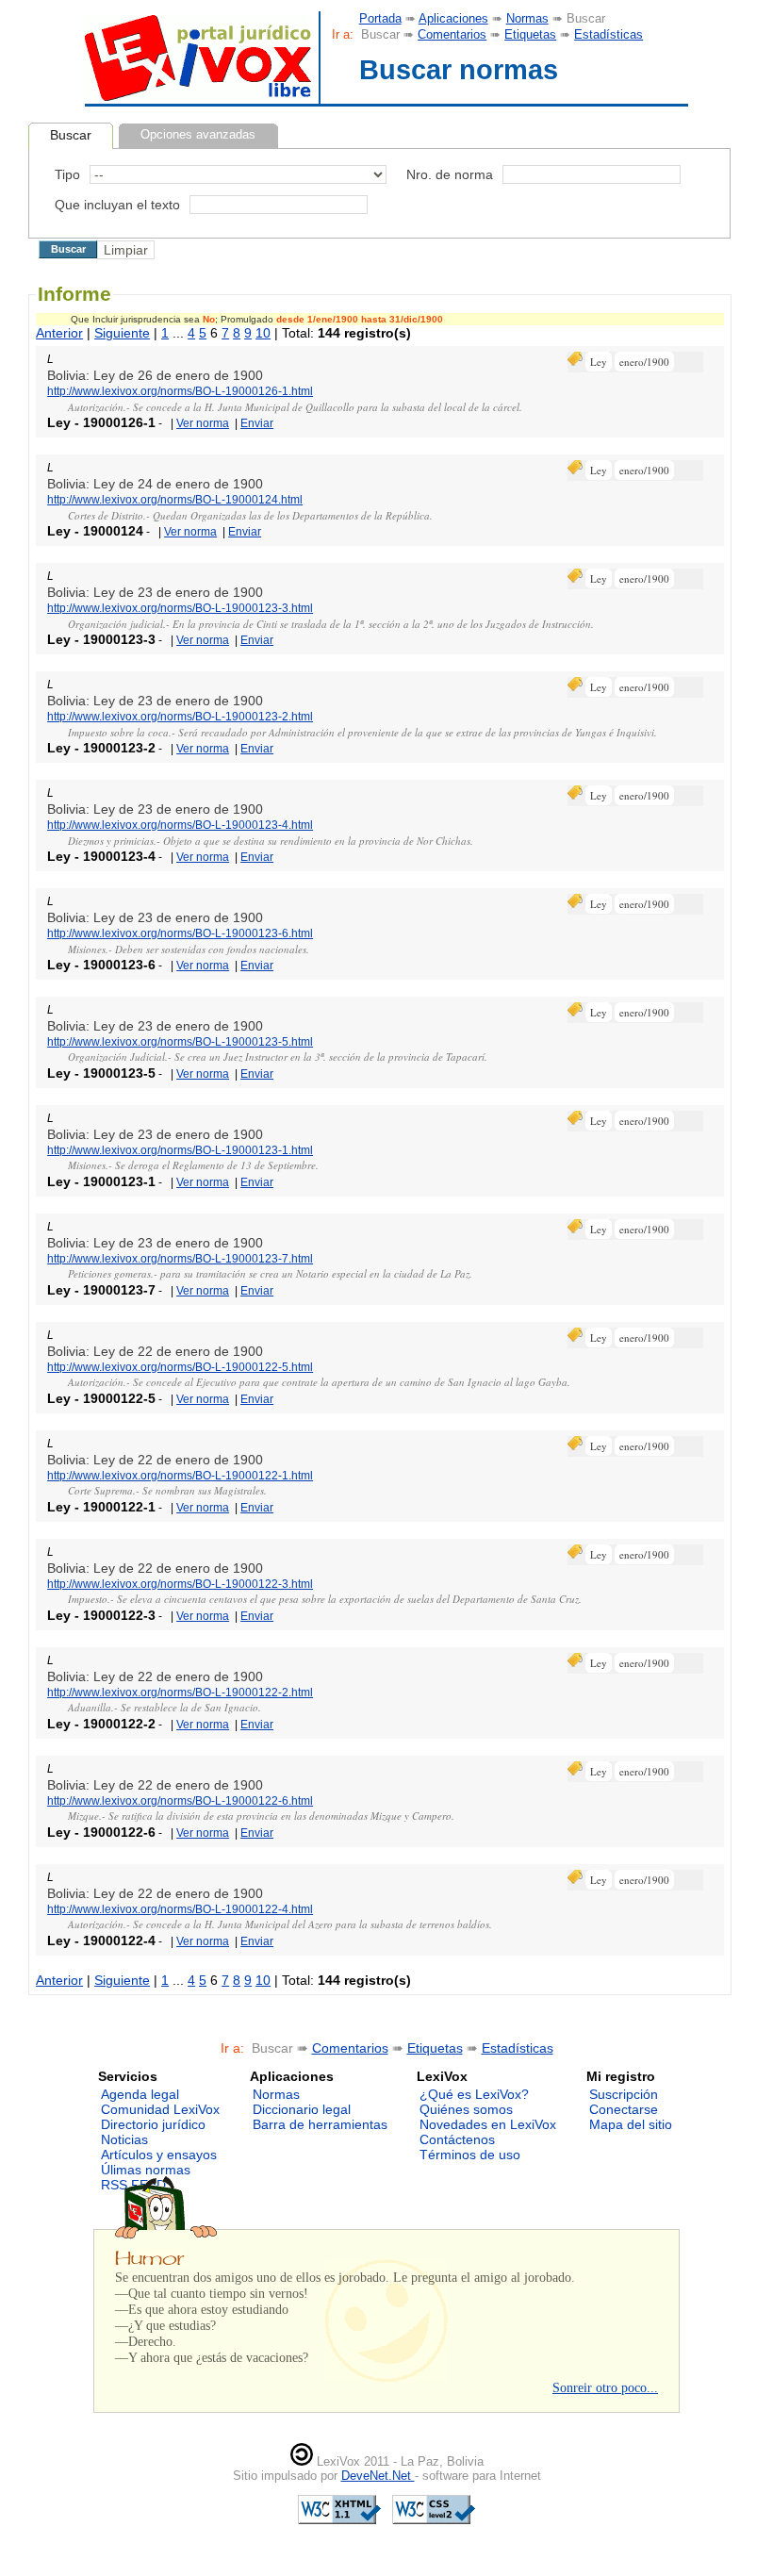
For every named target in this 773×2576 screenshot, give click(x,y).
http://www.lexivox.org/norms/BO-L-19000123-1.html (180, 1150)
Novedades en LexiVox (488, 2124)
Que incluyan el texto (117, 205)
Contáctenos (457, 2139)
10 (263, 333)
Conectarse (624, 2109)
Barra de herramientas (320, 2124)
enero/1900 (644, 362)
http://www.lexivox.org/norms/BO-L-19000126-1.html (180, 391)
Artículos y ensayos (159, 2155)
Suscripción (624, 2094)
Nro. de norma (450, 174)
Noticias (124, 2139)
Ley (599, 362)
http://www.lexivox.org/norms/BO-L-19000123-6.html (180, 933)
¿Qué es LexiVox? (474, 2094)
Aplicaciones (453, 18)
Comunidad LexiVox (160, 2109)
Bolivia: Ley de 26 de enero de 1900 (155, 375)
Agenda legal (140, 2094)
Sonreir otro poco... (605, 2387)
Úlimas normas (146, 2170)
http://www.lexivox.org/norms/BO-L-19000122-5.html (180, 1367)
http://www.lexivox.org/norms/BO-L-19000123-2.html (180, 717)
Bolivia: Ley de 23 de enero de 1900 (155, 592)
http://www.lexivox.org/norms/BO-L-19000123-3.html (180, 608)
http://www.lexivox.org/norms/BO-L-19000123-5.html (180, 1042)
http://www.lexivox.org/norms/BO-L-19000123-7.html (180, 1259)
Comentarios (452, 34)
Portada (380, 18)
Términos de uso (470, 2155)
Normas (527, 18)
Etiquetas (530, 34)
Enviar (257, 423)
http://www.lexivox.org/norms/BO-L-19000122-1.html (180, 1476)
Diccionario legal (302, 2109)
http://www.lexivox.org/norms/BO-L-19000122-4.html (180, 1909)
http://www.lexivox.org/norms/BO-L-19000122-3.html (180, 1584)
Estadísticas (609, 34)
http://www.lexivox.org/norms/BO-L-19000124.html (175, 500)
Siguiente (122, 333)
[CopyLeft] (302, 2461)
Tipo (67, 174)
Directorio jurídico (153, 2124)
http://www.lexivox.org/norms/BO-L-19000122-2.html (180, 1693)
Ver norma (203, 423)
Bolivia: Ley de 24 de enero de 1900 (155, 484)
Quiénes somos (466, 2109)
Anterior (59, 333)
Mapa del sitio (631, 2124)
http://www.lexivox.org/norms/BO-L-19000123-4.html (180, 825)
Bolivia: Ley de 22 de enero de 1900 (155, 1351)
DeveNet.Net (378, 2476)
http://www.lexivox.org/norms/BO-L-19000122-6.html (180, 1801)
